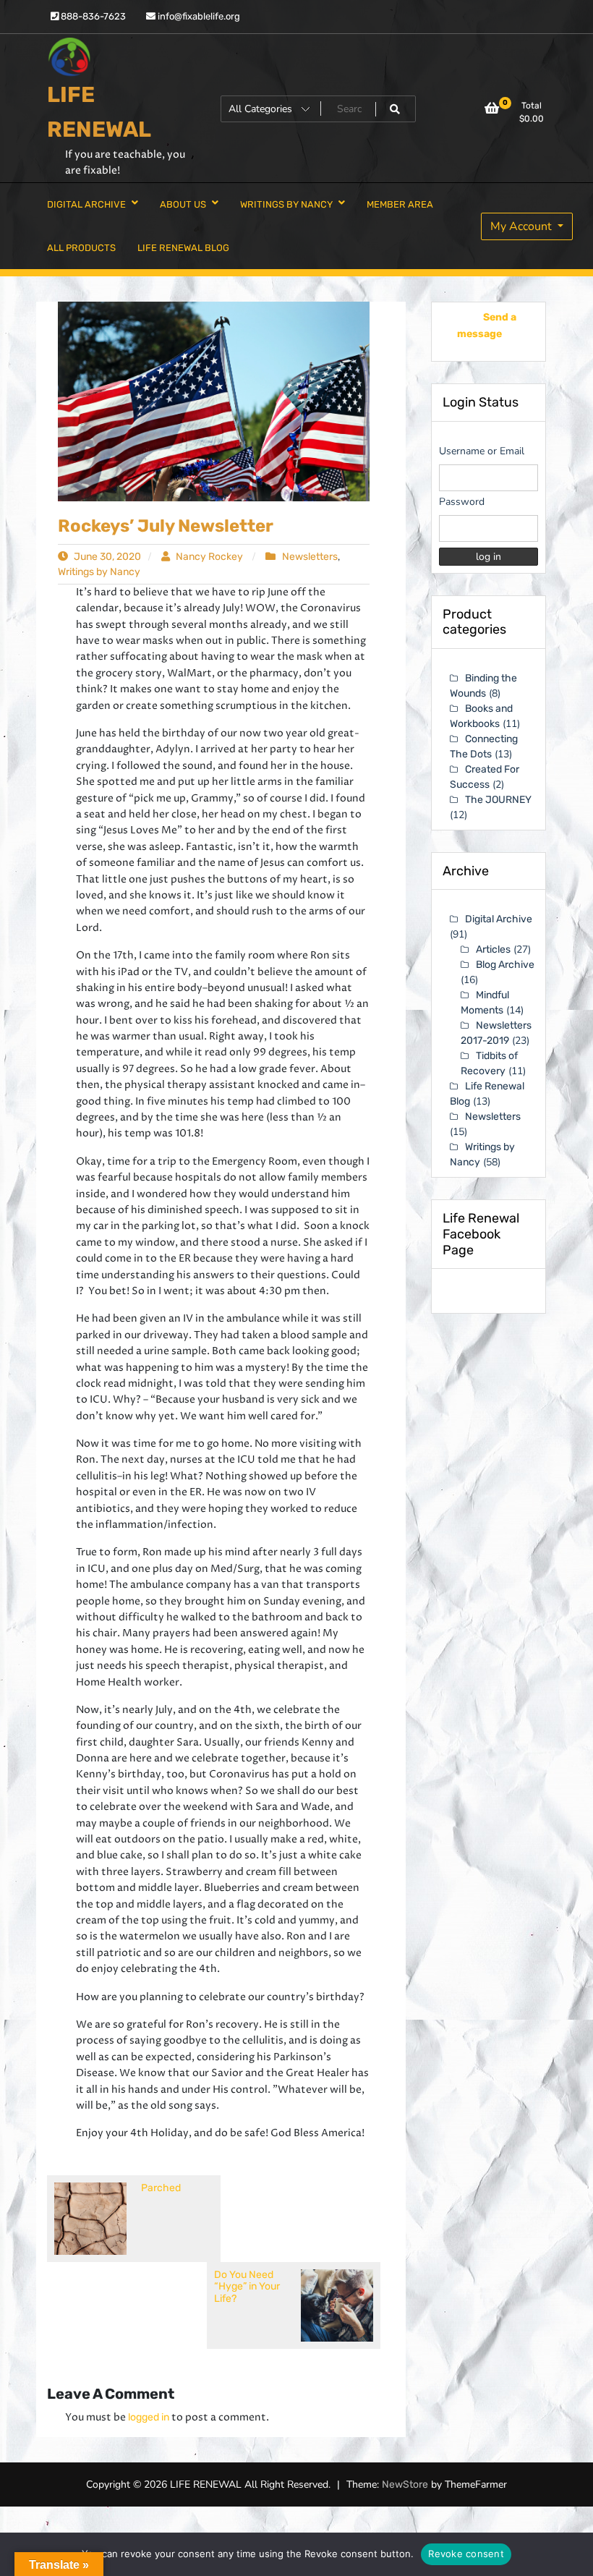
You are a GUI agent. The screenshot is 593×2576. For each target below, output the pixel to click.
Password (462, 502)
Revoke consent (466, 2554)
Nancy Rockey (209, 557)
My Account (522, 226)
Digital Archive (499, 919)
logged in (149, 2417)
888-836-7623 (92, 16)
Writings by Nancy (99, 572)
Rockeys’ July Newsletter (166, 526)
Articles (493, 949)
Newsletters (310, 557)
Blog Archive (505, 965)
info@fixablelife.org (198, 16)
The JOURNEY (498, 800)
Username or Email (482, 451)
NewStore (405, 2484)
